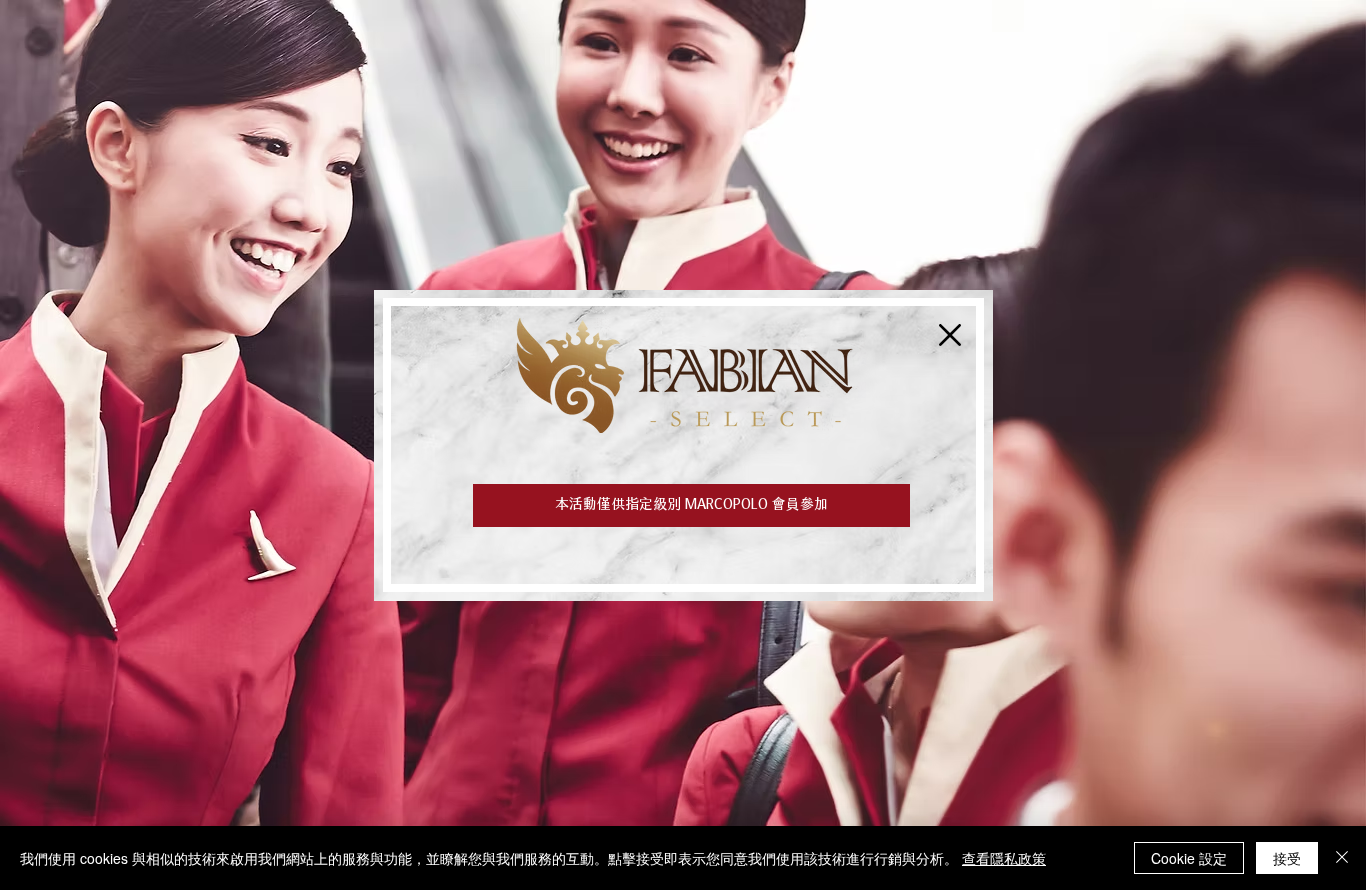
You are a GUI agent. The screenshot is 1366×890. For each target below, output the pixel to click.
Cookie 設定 (1189, 858)
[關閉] (1342, 858)
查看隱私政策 (1004, 858)
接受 (1287, 858)
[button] (950, 335)
